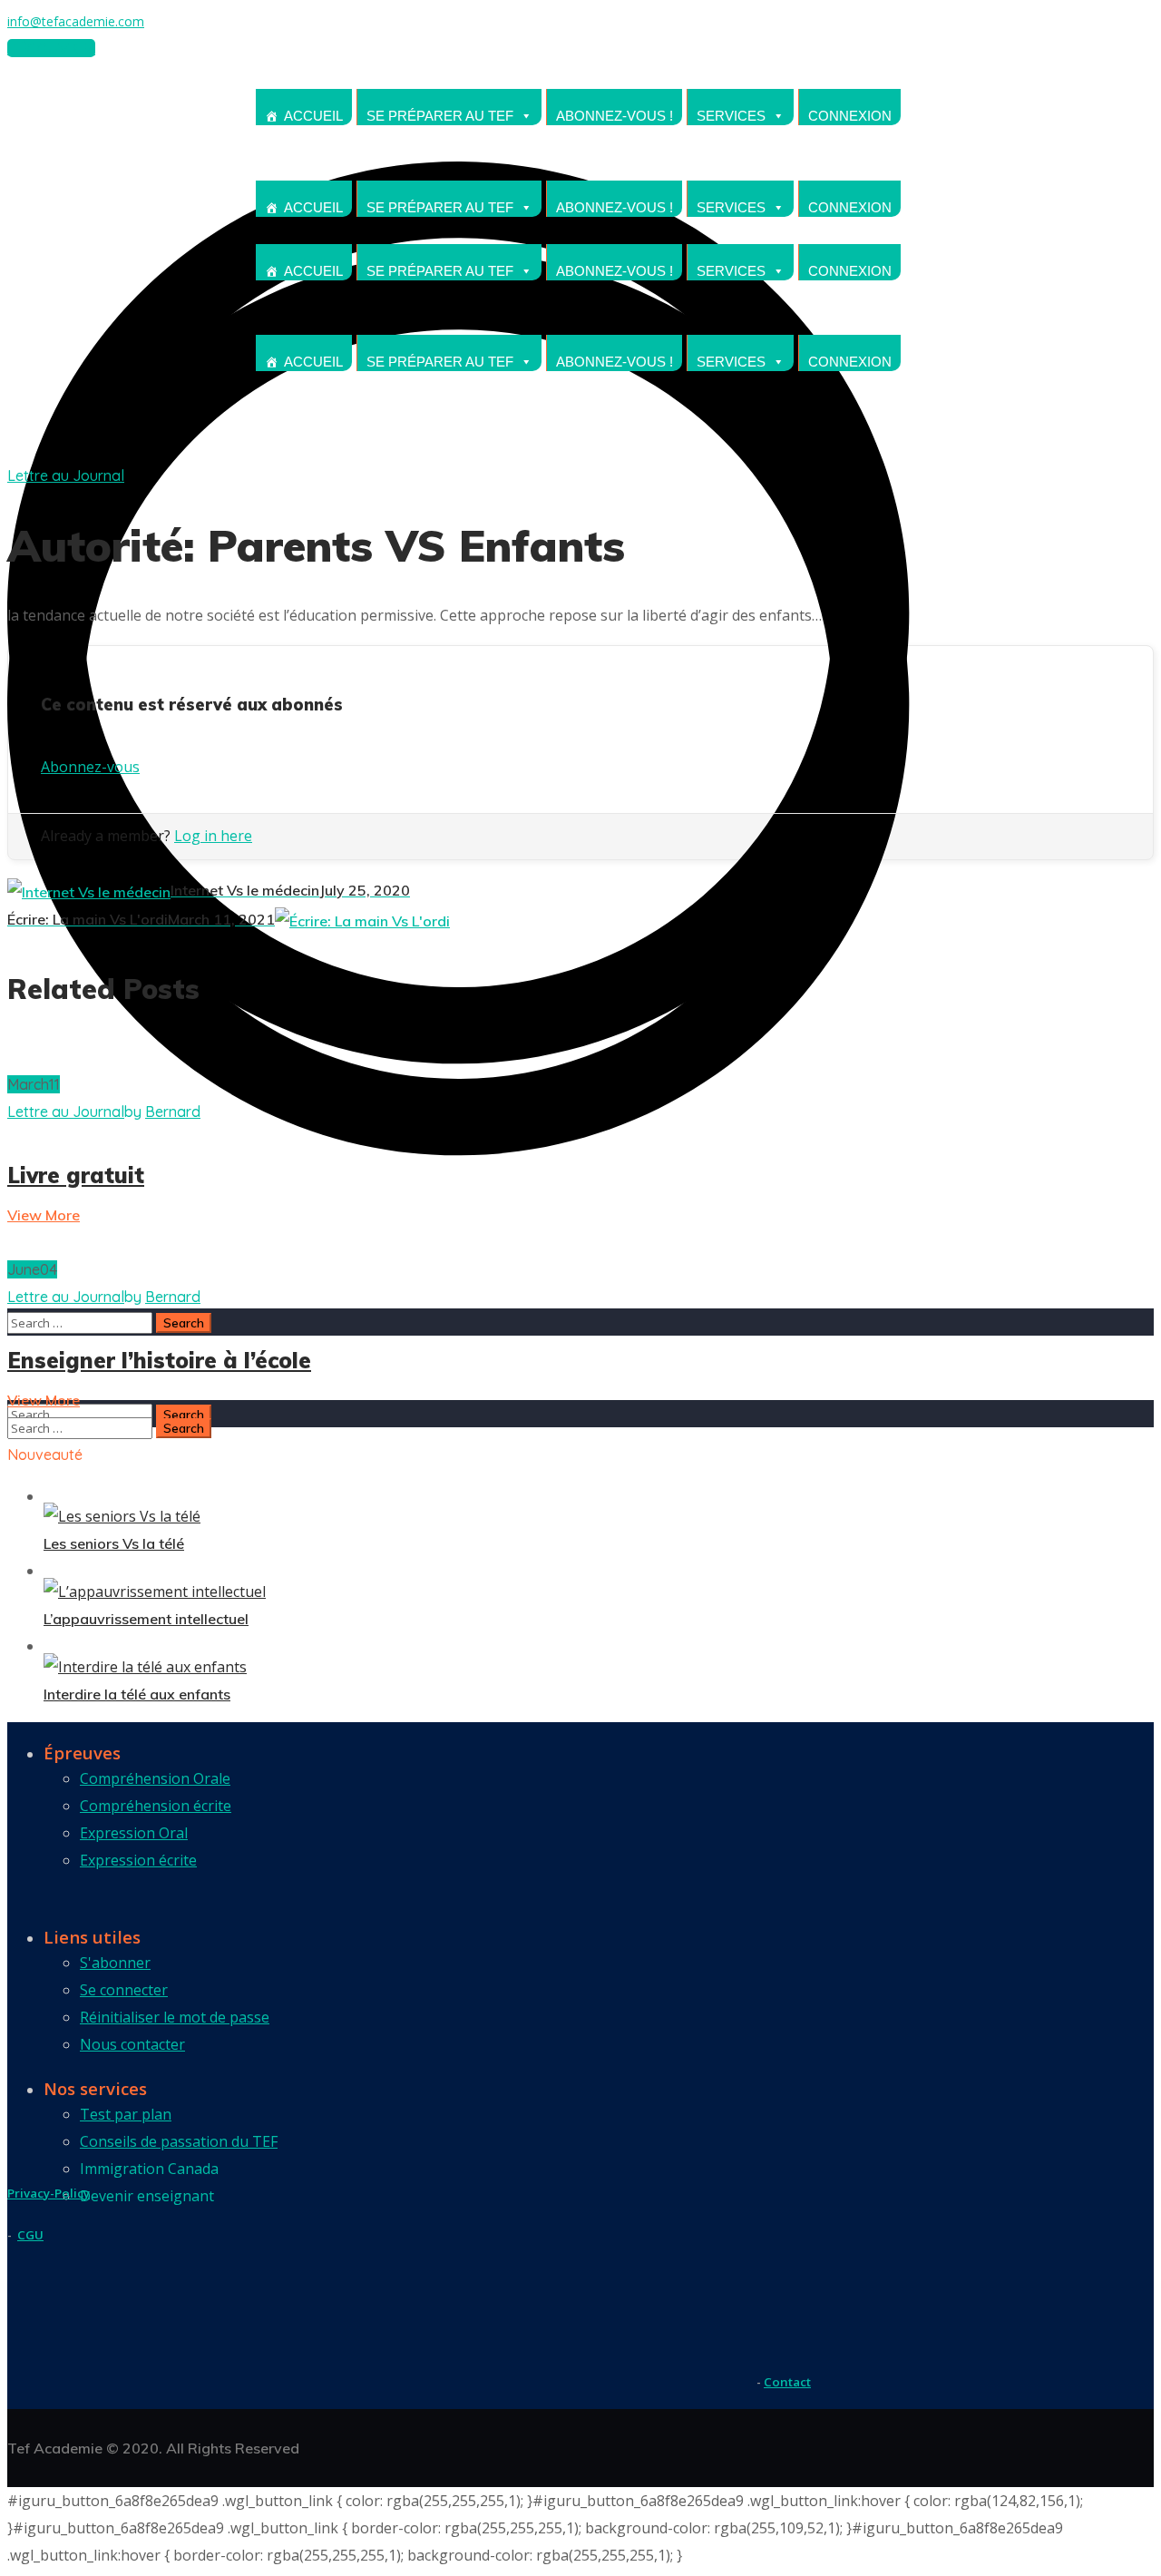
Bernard (173, 1112)
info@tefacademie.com (76, 21)
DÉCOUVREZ (51, 48)
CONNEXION (850, 116)
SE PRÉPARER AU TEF (440, 116)
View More (44, 1215)
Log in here (213, 836)
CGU (30, 2235)
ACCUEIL (313, 116)
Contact (787, 2382)
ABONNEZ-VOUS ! (615, 116)
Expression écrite (138, 1860)
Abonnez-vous (90, 767)
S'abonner (115, 1963)
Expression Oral (134, 1833)
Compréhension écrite (156, 1806)
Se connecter (124, 1990)
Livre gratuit (76, 1175)
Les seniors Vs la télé (114, 1543)
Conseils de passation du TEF (179, 2141)
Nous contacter (132, 2044)
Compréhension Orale (155, 1778)
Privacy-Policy (49, 2193)
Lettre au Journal (66, 475)
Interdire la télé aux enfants (137, 1694)
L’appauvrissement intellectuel (146, 1619)
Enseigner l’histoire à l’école (159, 1360)
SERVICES (731, 116)
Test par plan (126, 2114)
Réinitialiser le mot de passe (175, 2017)
